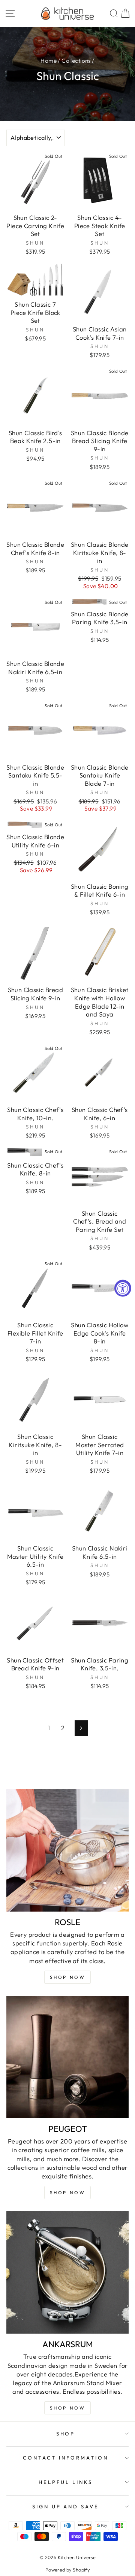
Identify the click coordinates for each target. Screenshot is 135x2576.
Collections (76, 61)
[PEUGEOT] (67, 2057)
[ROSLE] (67, 1850)
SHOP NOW (68, 2193)
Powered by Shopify (67, 2570)
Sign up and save (66, 2506)
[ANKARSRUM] (67, 2272)
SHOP (66, 2434)
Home (49, 61)
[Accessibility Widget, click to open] (123, 1288)
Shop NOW (68, 1977)
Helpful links (66, 2482)
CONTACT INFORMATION (66, 2458)
